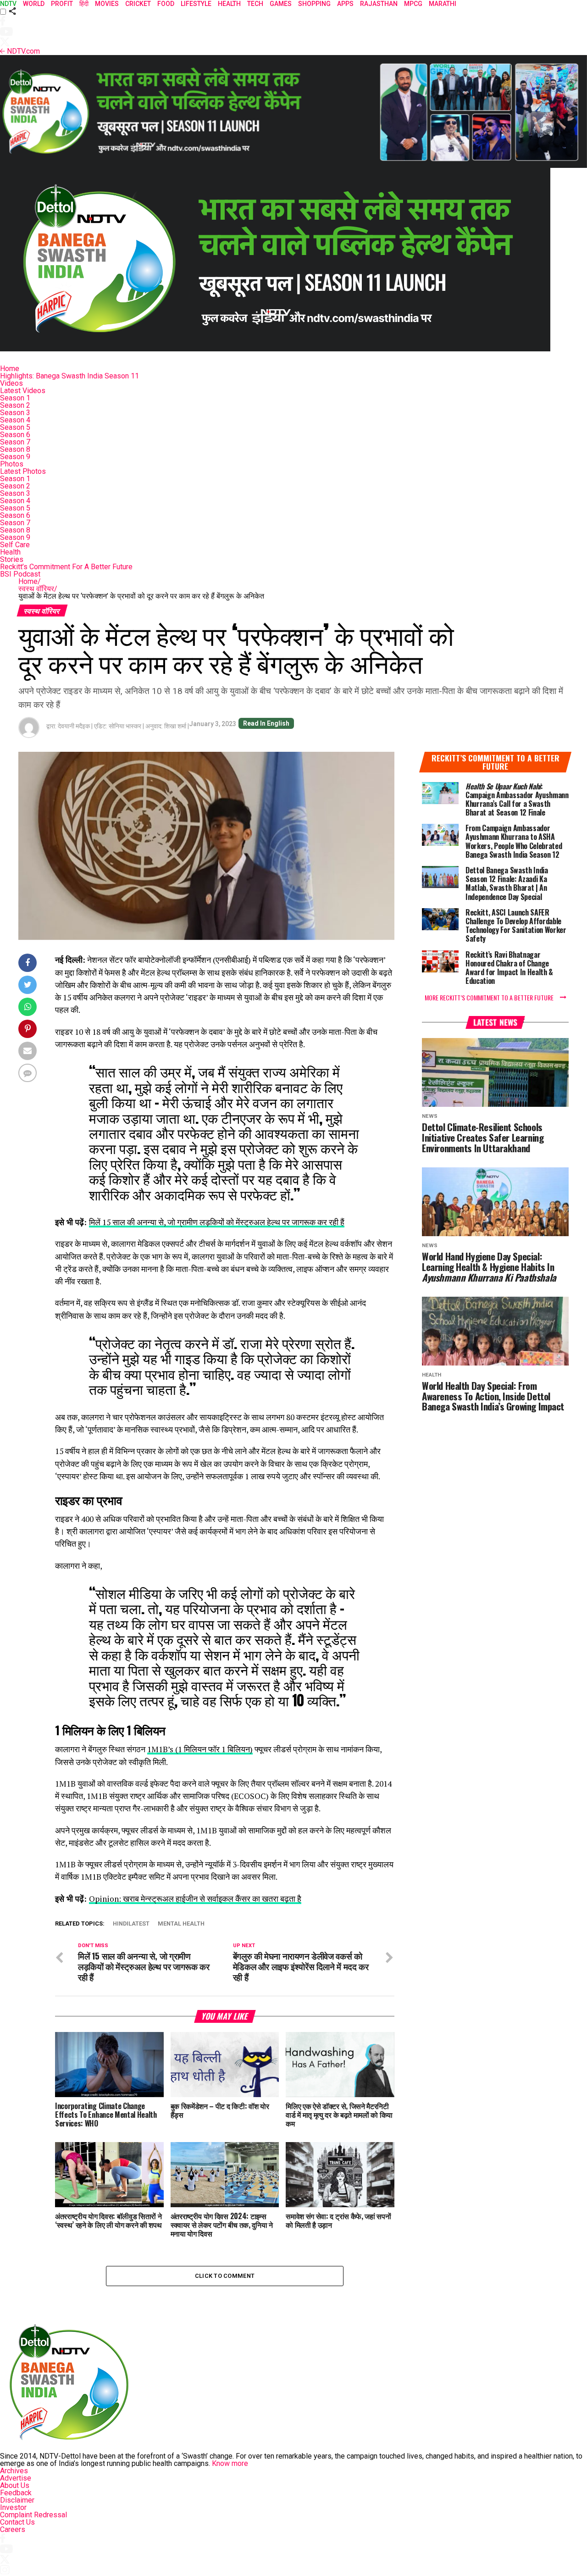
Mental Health (181, 1924)
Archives (14, 2471)
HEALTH (229, 4)
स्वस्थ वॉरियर (38, 589)
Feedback (16, 2493)
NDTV (8, 4)
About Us (15, 2485)
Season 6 (15, 435)
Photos (12, 464)
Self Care (15, 545)
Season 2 (15, 405)
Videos (11, 383)
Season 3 (15, 413)
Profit (62, 4)
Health (10, 552)
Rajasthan (379, 4)
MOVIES (107, 4)
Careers (13, 2529)
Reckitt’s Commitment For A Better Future (66, 567)
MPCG (413, 4)
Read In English (266, 723)
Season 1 (15, 398)
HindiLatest (131, 1924)
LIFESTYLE (196, 4)
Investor (13, 2507)
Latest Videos (23, 391)
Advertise (16, 2478)
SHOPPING (314, 4)
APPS (345, 4)
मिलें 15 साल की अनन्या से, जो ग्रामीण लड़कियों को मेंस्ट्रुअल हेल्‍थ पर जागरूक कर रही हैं (217, 1222)
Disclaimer (17, 2500)
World (34, 4)
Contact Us (17, 2522)
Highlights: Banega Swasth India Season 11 (69, 376)
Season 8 (15, 449)
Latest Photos (23, 471)
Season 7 (15, 442)
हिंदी (84, 4)
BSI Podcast (20, 574)
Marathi (443, 4)
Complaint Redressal (33, 2515)
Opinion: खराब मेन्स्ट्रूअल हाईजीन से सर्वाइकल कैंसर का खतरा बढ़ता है (195, 1899)
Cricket (138, 4)
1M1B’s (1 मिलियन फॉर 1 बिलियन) (200, 1749)
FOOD (166, 4)
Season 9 (15, 457)
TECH (255, 4)
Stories (12, 559)
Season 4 (15, 420)
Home (10, 369)
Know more (230, 2463)
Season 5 (15, 427)
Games (281, 4)
